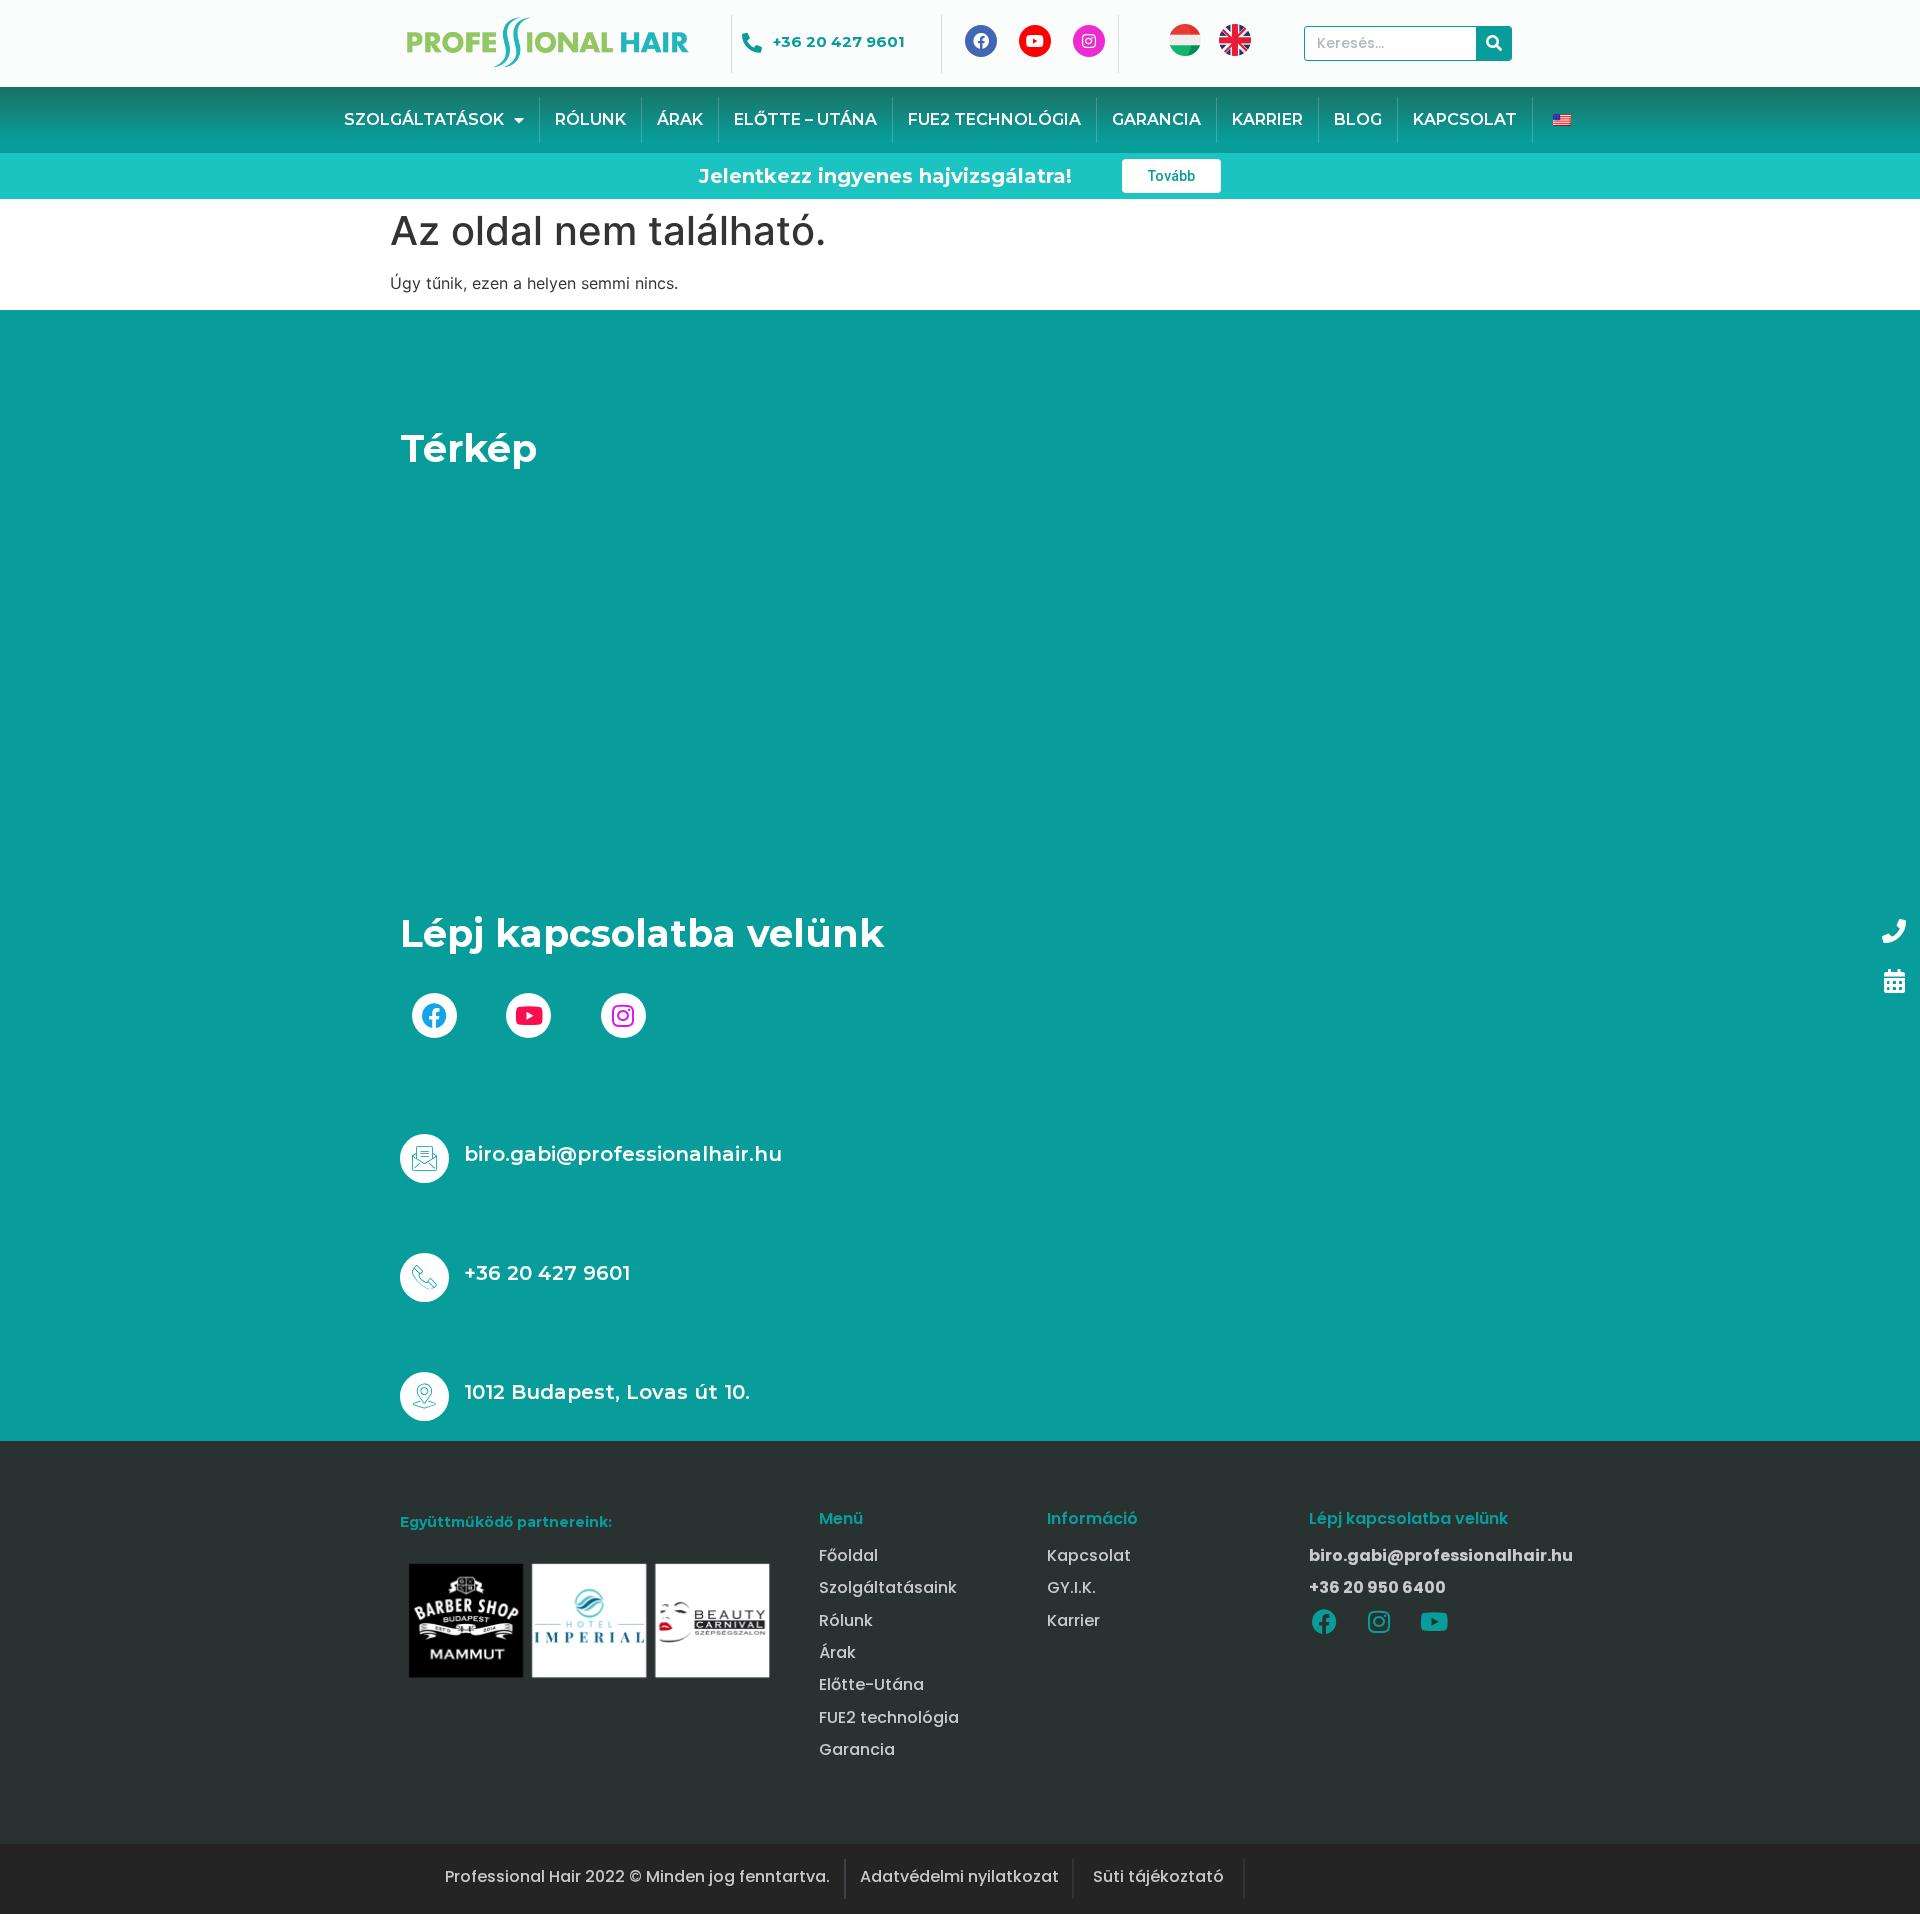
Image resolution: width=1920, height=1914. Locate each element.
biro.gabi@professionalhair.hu (623, 1154)
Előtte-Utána (871, 1684)
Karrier (1267, 119)
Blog (1358, 119)
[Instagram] (1379, 1622)
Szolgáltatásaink (888, 1587)
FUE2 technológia (994, 119)
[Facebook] (1324, 1622)
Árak (680, 119)
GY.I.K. (1071, 1587)
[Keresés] (1493, 43)
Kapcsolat (1465, 119)
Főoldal (848, 1555)
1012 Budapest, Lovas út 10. (607, 1392)
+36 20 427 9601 (839, 41)
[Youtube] (1434, 1622)
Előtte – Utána (805, 119)
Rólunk (590, 119)
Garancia (1156, 119)
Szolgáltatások (424, 119)
